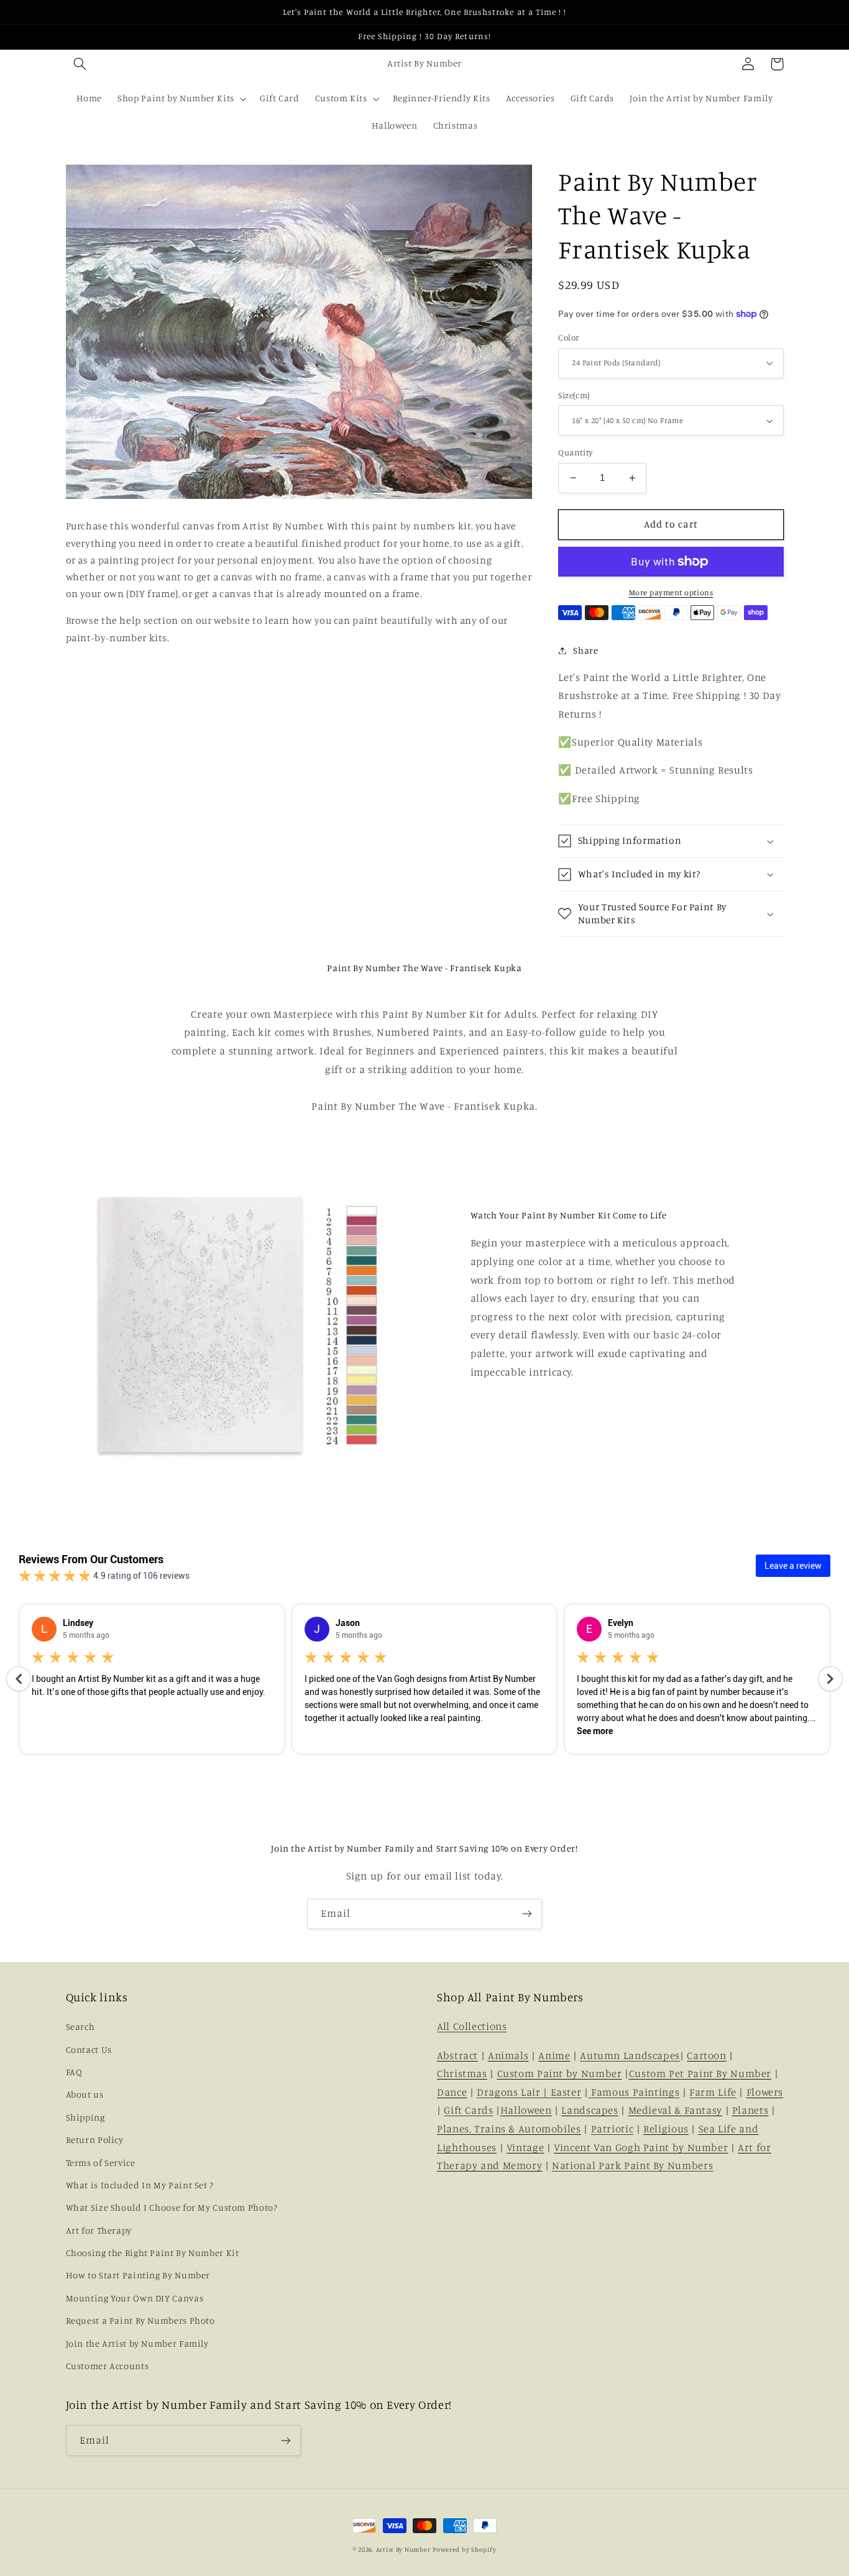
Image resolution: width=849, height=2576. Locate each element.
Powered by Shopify (464, 2549)
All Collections (472, 2026)
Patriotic (613, 2129)
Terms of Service (101, 2163)
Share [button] (585, 650)
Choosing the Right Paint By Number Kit (153, 2253)
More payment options (671, 592)
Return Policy (95, 2140)
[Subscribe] (527, 1914)
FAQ (74, 2072)
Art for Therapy (99, 2230)
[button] (80, 64)
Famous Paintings (634, 2092)
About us (85, 2094)
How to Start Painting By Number (138, 2275)
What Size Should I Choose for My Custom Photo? (172, 2207)
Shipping (85, 2117)
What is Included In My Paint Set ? (140, 2185)
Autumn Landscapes (630, 2055)
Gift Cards (468, 2110)
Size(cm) (574, 395)
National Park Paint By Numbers (632, 2165)
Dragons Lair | (513, 2092)
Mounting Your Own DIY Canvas (135, 2298)
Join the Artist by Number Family (137, 2343)
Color (568, 337)
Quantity (575, 452)
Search (80, 2026)
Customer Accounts (108, 2366)
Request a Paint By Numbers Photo (140, 2320)
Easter (566, 2092)
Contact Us (89, 2049)
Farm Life (713, 2092)
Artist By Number (403, 2549)
